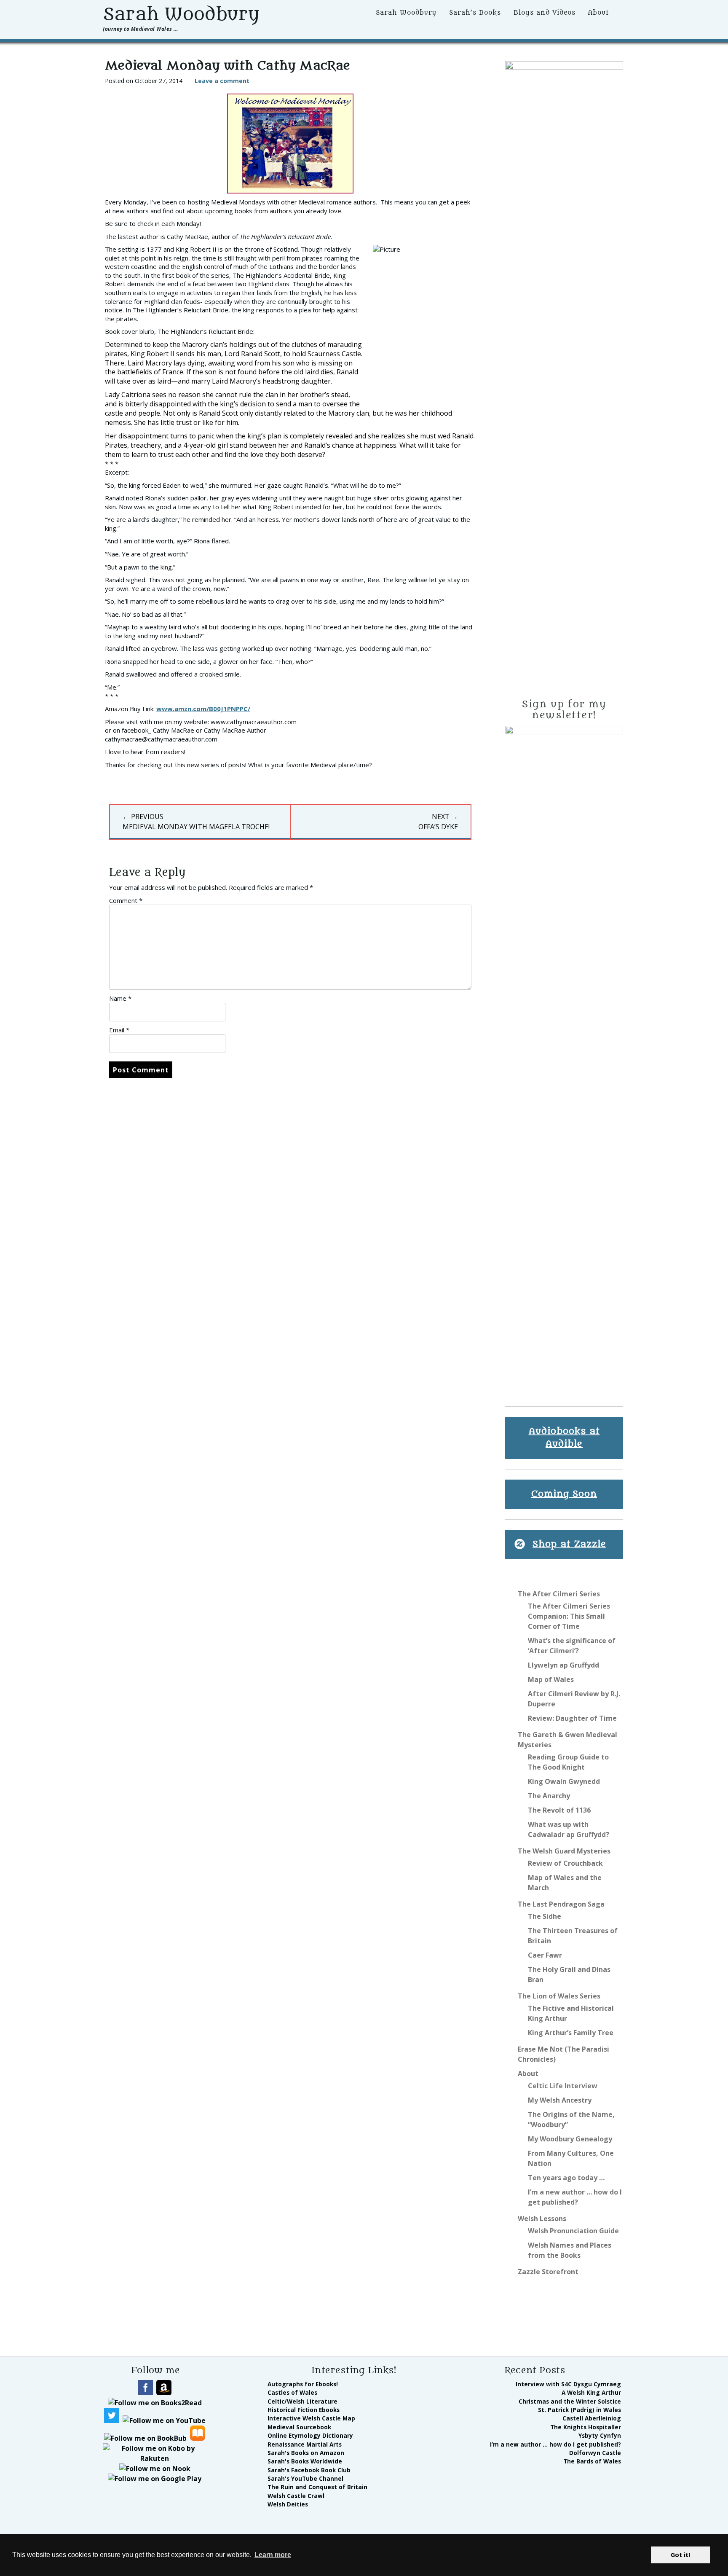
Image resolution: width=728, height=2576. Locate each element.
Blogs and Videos (545, 13)
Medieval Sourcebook (299, 2427)
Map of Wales (551, 1679)
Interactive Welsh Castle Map (311, 2418)
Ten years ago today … (566, 2178)
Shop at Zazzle (569, 1544)
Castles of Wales (292, 2392)
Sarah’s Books (475, 13)
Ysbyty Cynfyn (600, 2435)
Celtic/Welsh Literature (302, 2401)
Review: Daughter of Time (572, 1718)
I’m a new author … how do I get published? (555, 2444)
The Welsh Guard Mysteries (564, 1851)
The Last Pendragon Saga (561, 1904)
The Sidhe (545, 1916)
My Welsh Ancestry (560, 2100)
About (598, 13)
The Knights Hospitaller (586, 2427)
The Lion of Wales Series (559, 1996)
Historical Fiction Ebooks (304, 2410)
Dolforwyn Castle (595, 2453)
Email (119, 1030)
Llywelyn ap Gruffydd (563, 1665)
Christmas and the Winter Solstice (570, 2401)
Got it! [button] (680, 2555)
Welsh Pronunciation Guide (573, 2231)
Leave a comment (222, 81)
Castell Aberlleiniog (592, 2418)
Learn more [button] (273, 2555)
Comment (126, 900)
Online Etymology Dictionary (310, 2435)
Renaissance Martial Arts (305, 2444)
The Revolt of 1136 (559, 1810)
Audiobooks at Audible (564, 1438)
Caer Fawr (545, 1955)
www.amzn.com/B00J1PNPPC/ (203, 709)
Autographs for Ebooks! (303, 2384)
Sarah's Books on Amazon (306, 2453)
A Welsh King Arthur (591, 2392)
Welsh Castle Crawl (296, 2496)
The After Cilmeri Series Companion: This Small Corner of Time (569, 1616)
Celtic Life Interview (563, 2086)
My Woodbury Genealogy (570, 2139)
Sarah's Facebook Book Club (309, 2470)
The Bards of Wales (592, 2461)
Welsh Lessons (542, 2219)
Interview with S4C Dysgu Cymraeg (568, 2384)
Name (120, 998)
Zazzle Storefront (548, 2272)
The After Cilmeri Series (559, 1594)
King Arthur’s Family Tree (571, 2033)
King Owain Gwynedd (564, 1781)
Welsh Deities (288, 2504)
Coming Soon (564, 1494)
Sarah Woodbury (181, 14)
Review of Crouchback (565, 1863)
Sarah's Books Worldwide (305, 2461)
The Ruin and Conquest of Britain (317, 2487)
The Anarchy (549, 1796)
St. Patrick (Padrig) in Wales (579, 2410)
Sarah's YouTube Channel (305, 2478)
